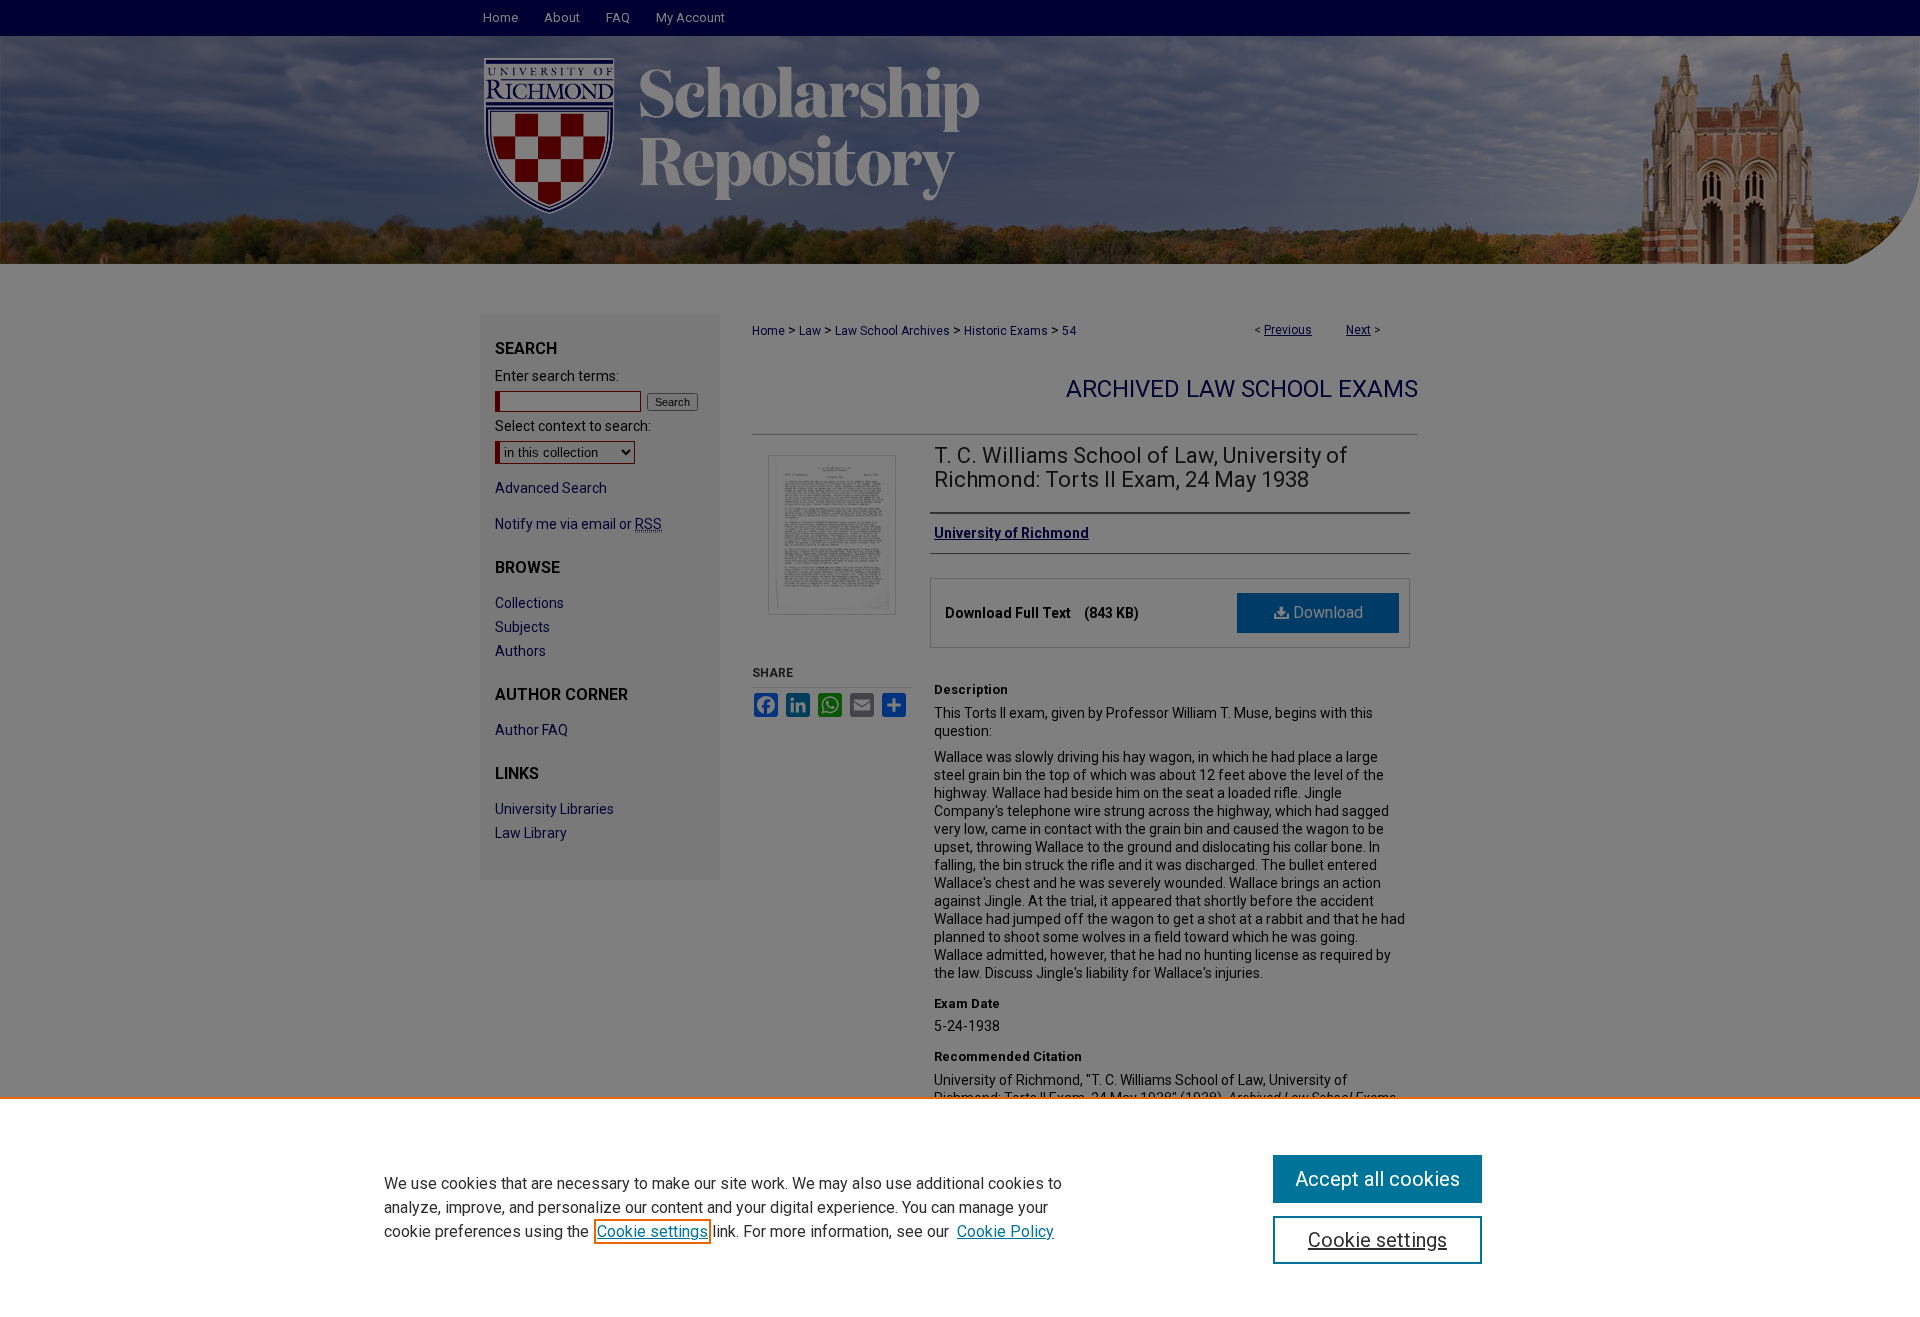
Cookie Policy (1005, 1231)
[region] (960, 1207)
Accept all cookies (1377, 1179)
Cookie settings (652, 1231)
